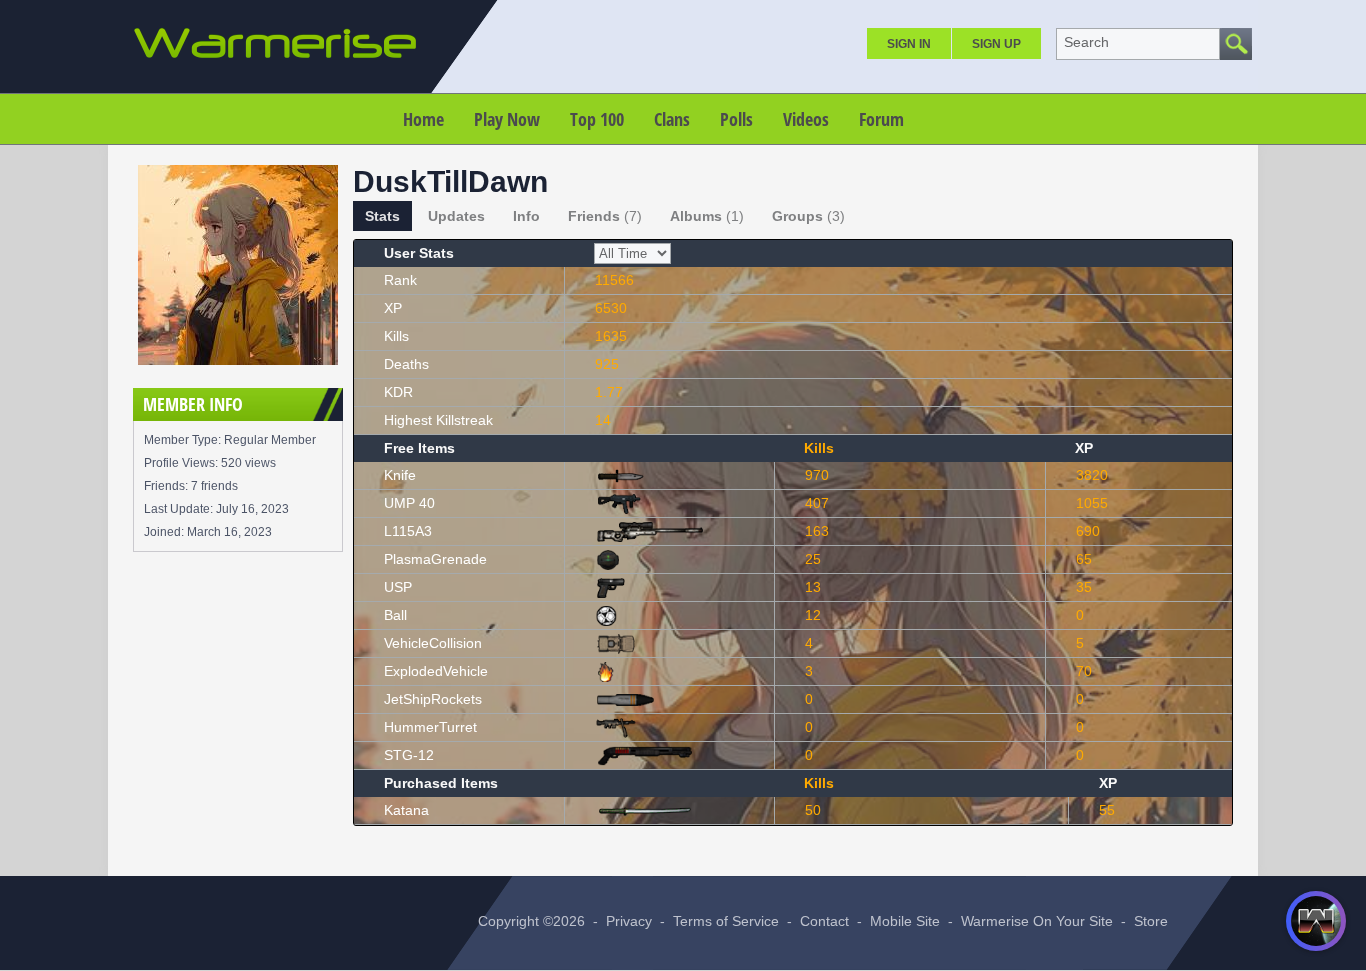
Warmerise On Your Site (1037, 921)
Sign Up (996, 44)
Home (423, 119)
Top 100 (597, 119)
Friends (605, 216)
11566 (614, 280)
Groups (808, 216)
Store (1151, 921)
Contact (824, 921)
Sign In (909, 44)
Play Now (507, 119)
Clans (672, 119)
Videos (806, 119)
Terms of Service (726, 921)
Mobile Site (905, 921)
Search (1086, 42)
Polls (736, 119)
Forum (881, 119)
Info (526, 216)
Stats (382, 216)
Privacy (629, 921)
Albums (707, 216)
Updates (456, 216)
